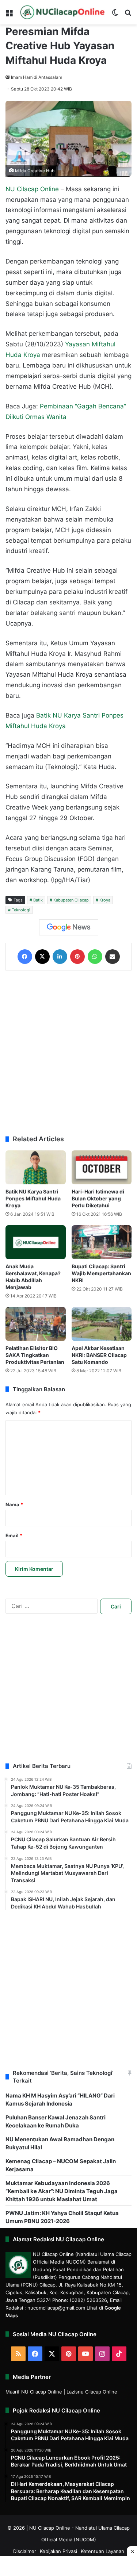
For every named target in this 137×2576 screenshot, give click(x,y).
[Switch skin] (115, 15)
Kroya (105, 900)
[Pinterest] (77, 957)
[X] (42, 957)
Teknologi (21, 910)
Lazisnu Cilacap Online (92, 2392)
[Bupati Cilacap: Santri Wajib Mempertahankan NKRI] (102, 1242)
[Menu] (9, 15)
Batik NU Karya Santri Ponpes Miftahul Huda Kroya (33, 1198)
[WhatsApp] (95, 957)
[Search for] (128, 15)
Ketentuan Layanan (102, 2551)
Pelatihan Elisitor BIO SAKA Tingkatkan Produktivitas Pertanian (35, 1355)
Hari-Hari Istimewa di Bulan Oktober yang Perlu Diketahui (98, 1198)
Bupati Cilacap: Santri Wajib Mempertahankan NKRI (101, 1273)
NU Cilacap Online (32, 189)
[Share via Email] (113, 957)
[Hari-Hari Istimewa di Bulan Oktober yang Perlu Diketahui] (102, 1167)
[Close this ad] (132, 2551)
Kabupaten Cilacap (71, 900)
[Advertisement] (68, 1053)
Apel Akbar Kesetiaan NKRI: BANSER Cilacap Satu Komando (99, 1355)
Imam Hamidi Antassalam (37, 77)
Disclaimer (25, 2551)
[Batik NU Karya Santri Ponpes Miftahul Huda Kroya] (36, 1167)
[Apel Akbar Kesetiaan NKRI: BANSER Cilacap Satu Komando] (102, 1324)
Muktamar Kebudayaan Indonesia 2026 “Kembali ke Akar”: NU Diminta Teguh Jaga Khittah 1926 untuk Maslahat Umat (62, 2191)
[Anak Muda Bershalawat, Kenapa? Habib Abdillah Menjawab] (36, 1242)
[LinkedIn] (60, 957)
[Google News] (69, 927)
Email (14, 1535)
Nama (14, 1504)
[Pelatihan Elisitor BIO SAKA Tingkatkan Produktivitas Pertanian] (36, 1324)
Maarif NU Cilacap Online (34, 2392)
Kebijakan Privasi (58, 2551)
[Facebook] (25, 957)
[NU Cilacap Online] (62, 12)
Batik (38, 900)
